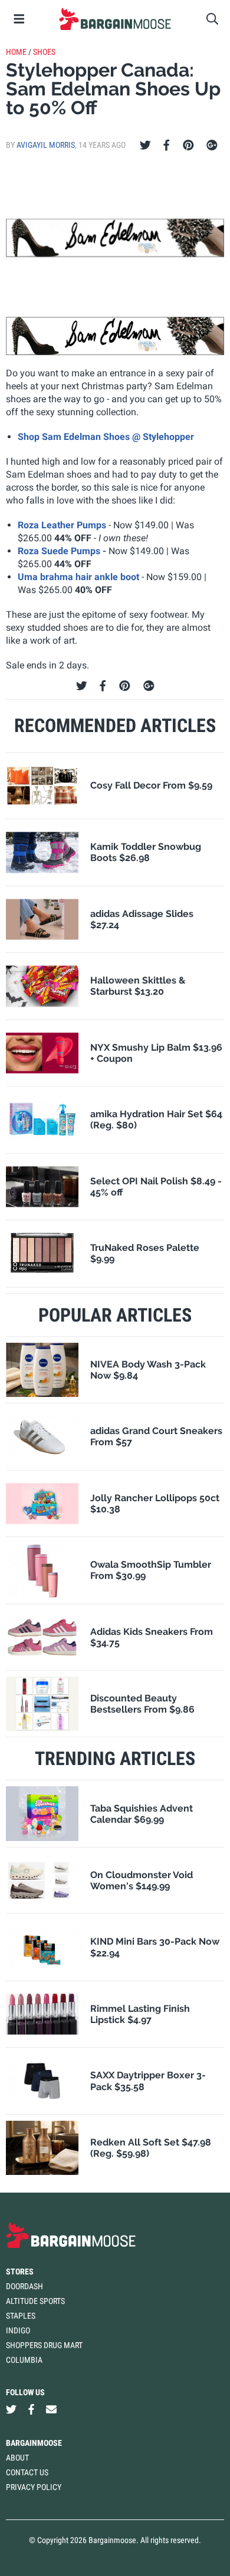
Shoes (44, 52)
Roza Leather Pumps (62, 525)
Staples (21, 2316)
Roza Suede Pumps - (63, 551)
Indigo (18, 2330)
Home (16, 52)
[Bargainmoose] (115, 19)
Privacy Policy (34, 2487)
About (17, 2458)
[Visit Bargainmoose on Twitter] (11, 2409)
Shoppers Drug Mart (44, 2345)
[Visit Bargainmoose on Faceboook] (31, 2409)
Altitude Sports (35, 2301)
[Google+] (212, 145)
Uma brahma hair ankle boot (80, 577)
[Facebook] (166, 145)
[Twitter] (145, 145)
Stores (20, 2272)
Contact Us (27, 2472)
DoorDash (24, 2286)
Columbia (24, 2360)
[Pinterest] (188, 145)
